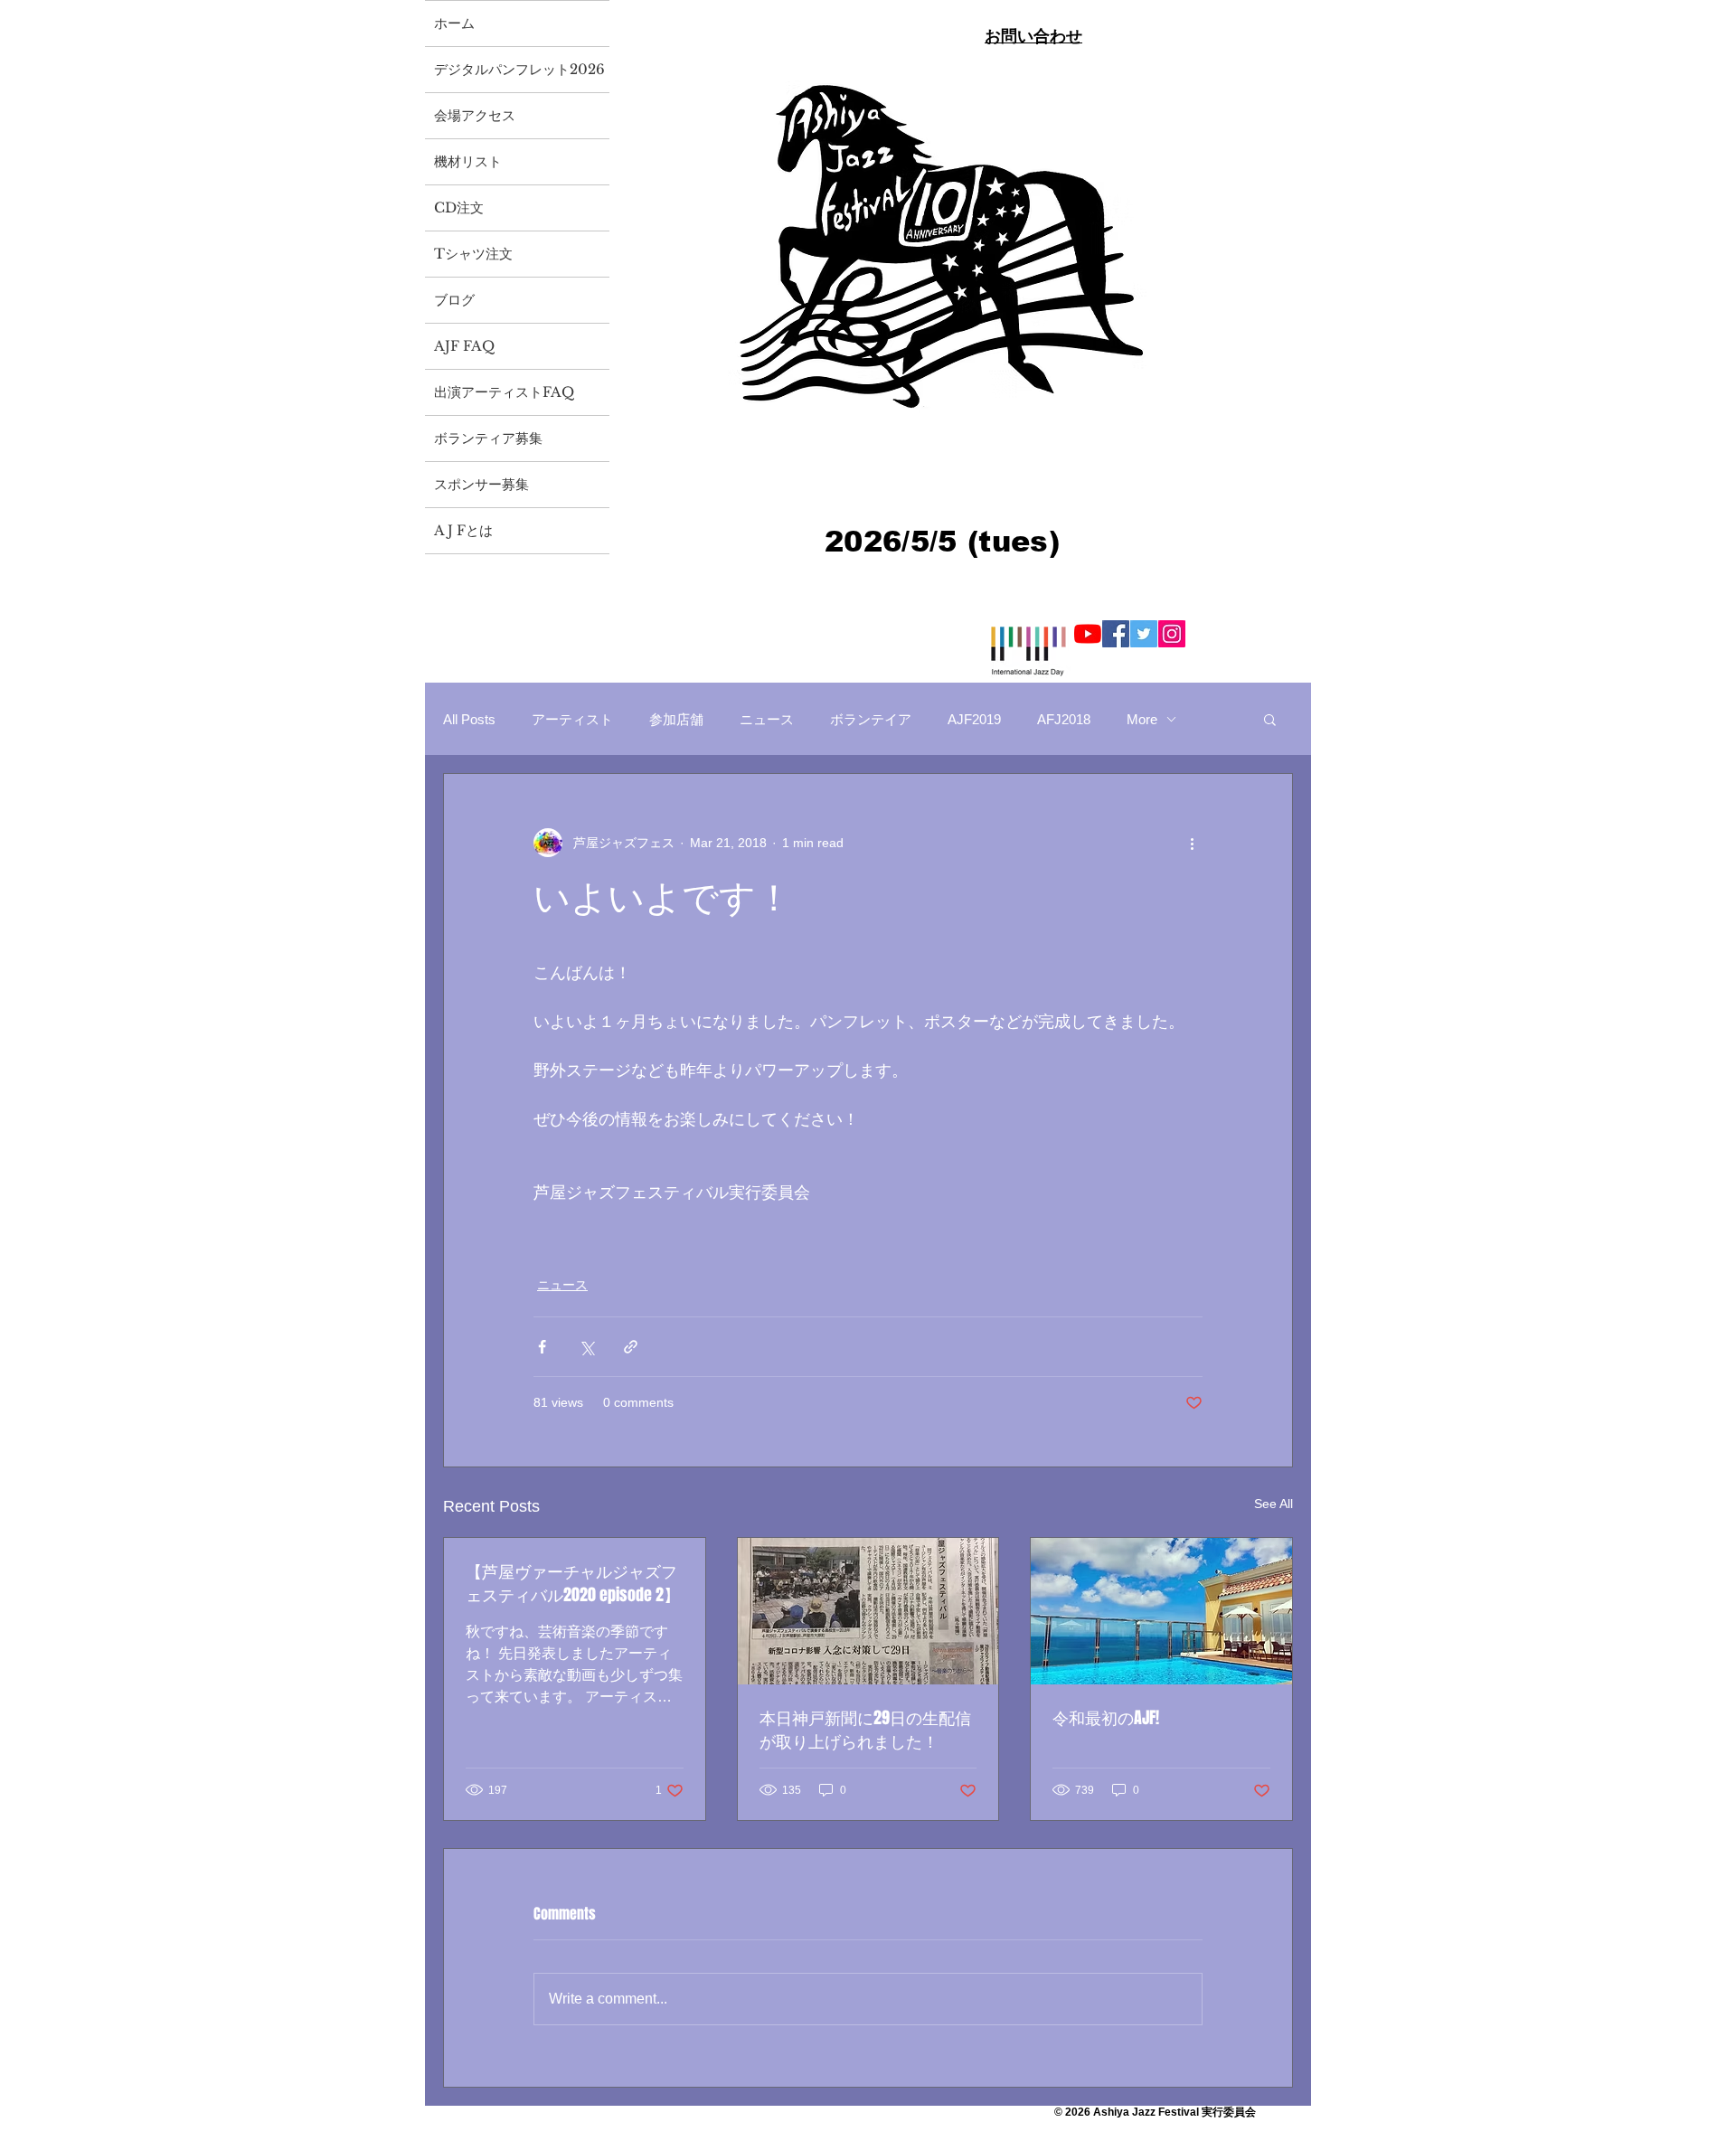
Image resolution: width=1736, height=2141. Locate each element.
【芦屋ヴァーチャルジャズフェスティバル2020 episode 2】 (573, 1583)
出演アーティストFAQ (504, 392)
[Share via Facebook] (542, 1347)
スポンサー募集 (481, 484)
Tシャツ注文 (473, 254)
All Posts (469, 719)
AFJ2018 (1064, 719)
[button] (1270, 719)
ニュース (767, 719)
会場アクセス (475, 115)
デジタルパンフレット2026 (519, 69)
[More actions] (1192, 843)
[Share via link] (631, 1347)
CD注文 (459, 207)
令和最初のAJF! (1106, 1718)
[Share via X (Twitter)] (586, 1347)
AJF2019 (974, 719)
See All (1274, 1504)
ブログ (454, 300)
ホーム (454, 23)
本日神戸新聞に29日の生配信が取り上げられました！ (865, 1730)
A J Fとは (463, 530)
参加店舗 (676, 719)
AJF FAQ (464, 346)
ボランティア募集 (488, 438)
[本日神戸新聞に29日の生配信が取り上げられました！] (868, 1611)
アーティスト (572, 719)
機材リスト (468, 161)
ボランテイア (871, 719)
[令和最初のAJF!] (1161, 1611)
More (1142, 719)
